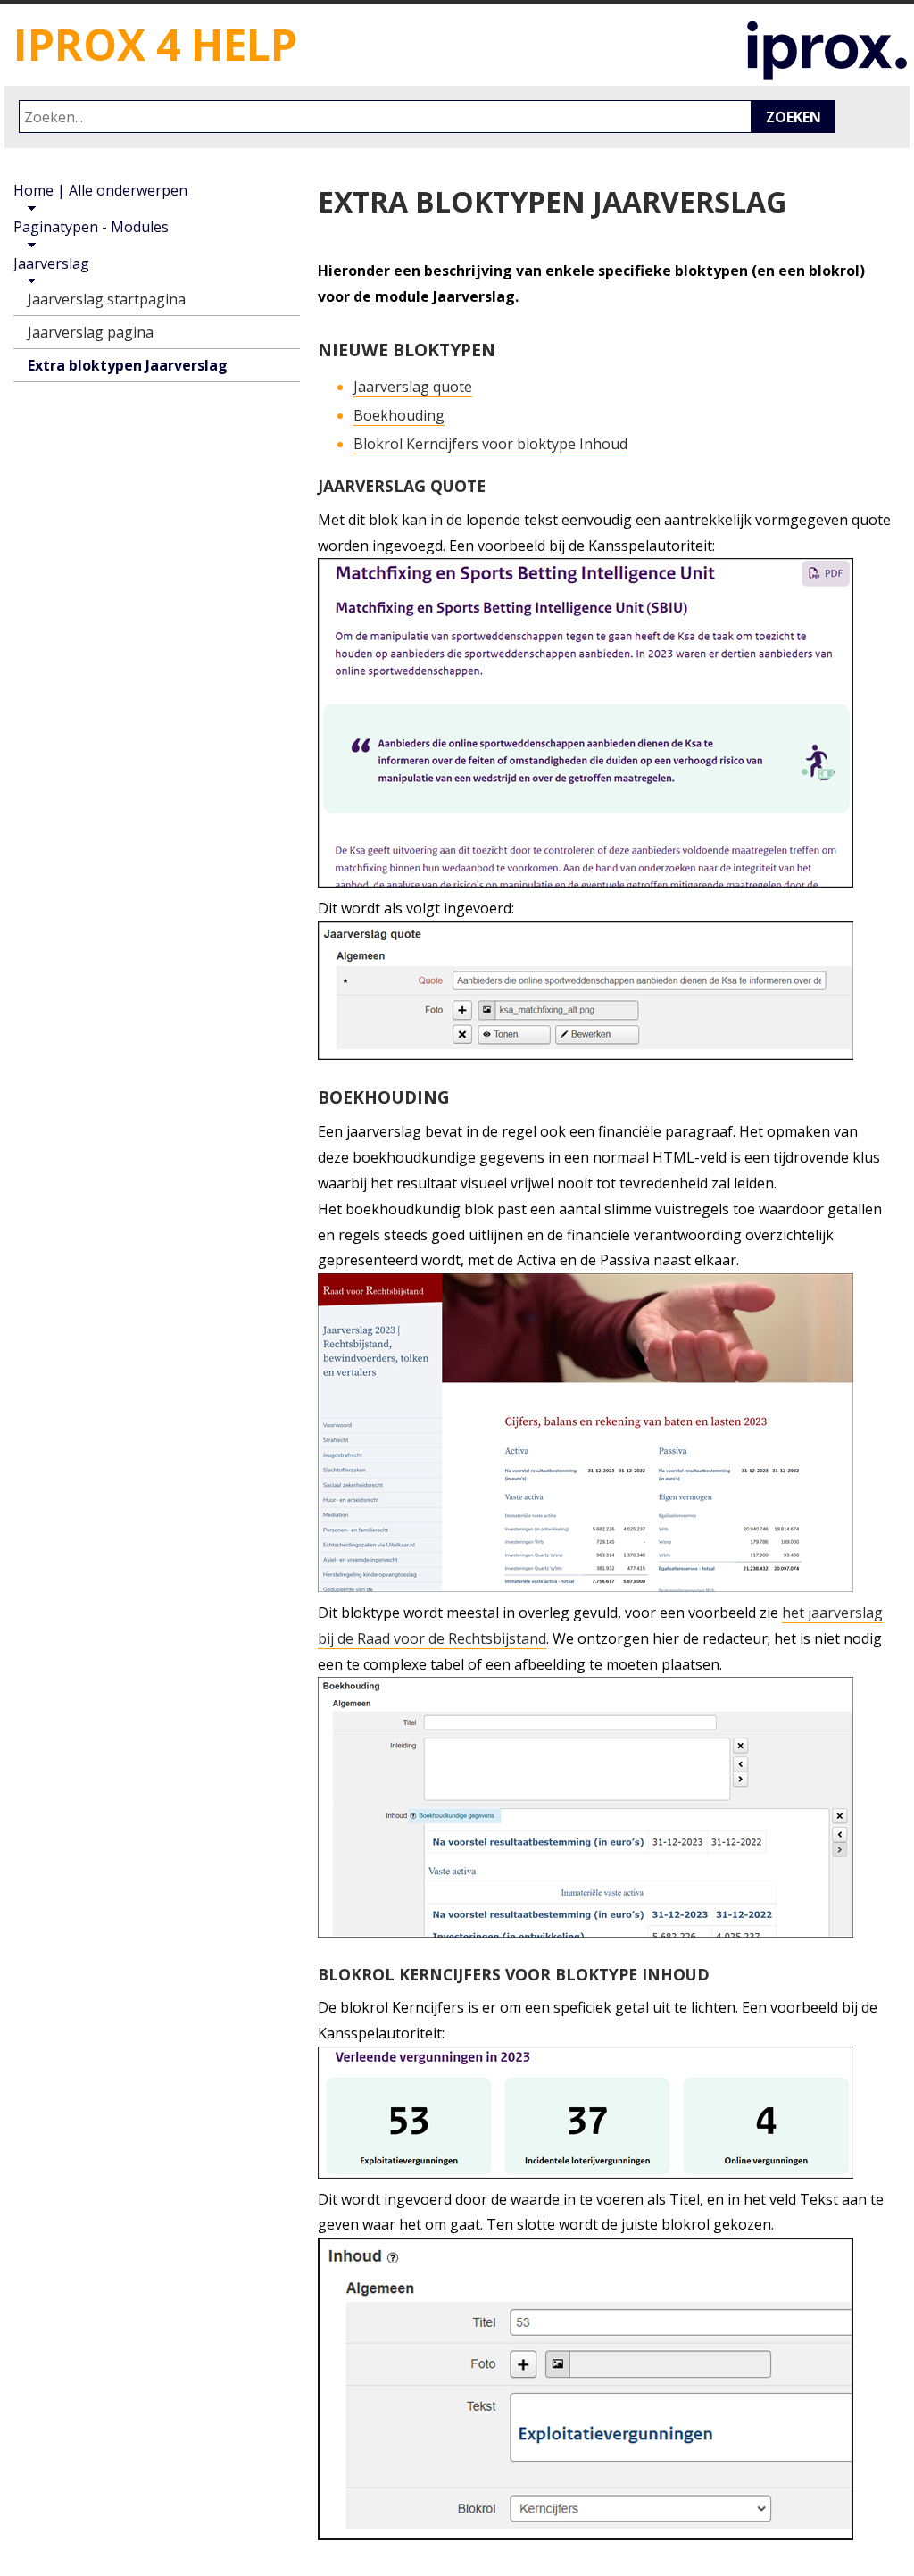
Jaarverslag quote (413, 387)
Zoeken (794, 117)
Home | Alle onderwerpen (100, 190)
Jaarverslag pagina (91, 332)
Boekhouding (399, 415)
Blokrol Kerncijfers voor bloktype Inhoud (490, 444)
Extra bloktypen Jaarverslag (128, 365)
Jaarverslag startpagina (107, 299)
